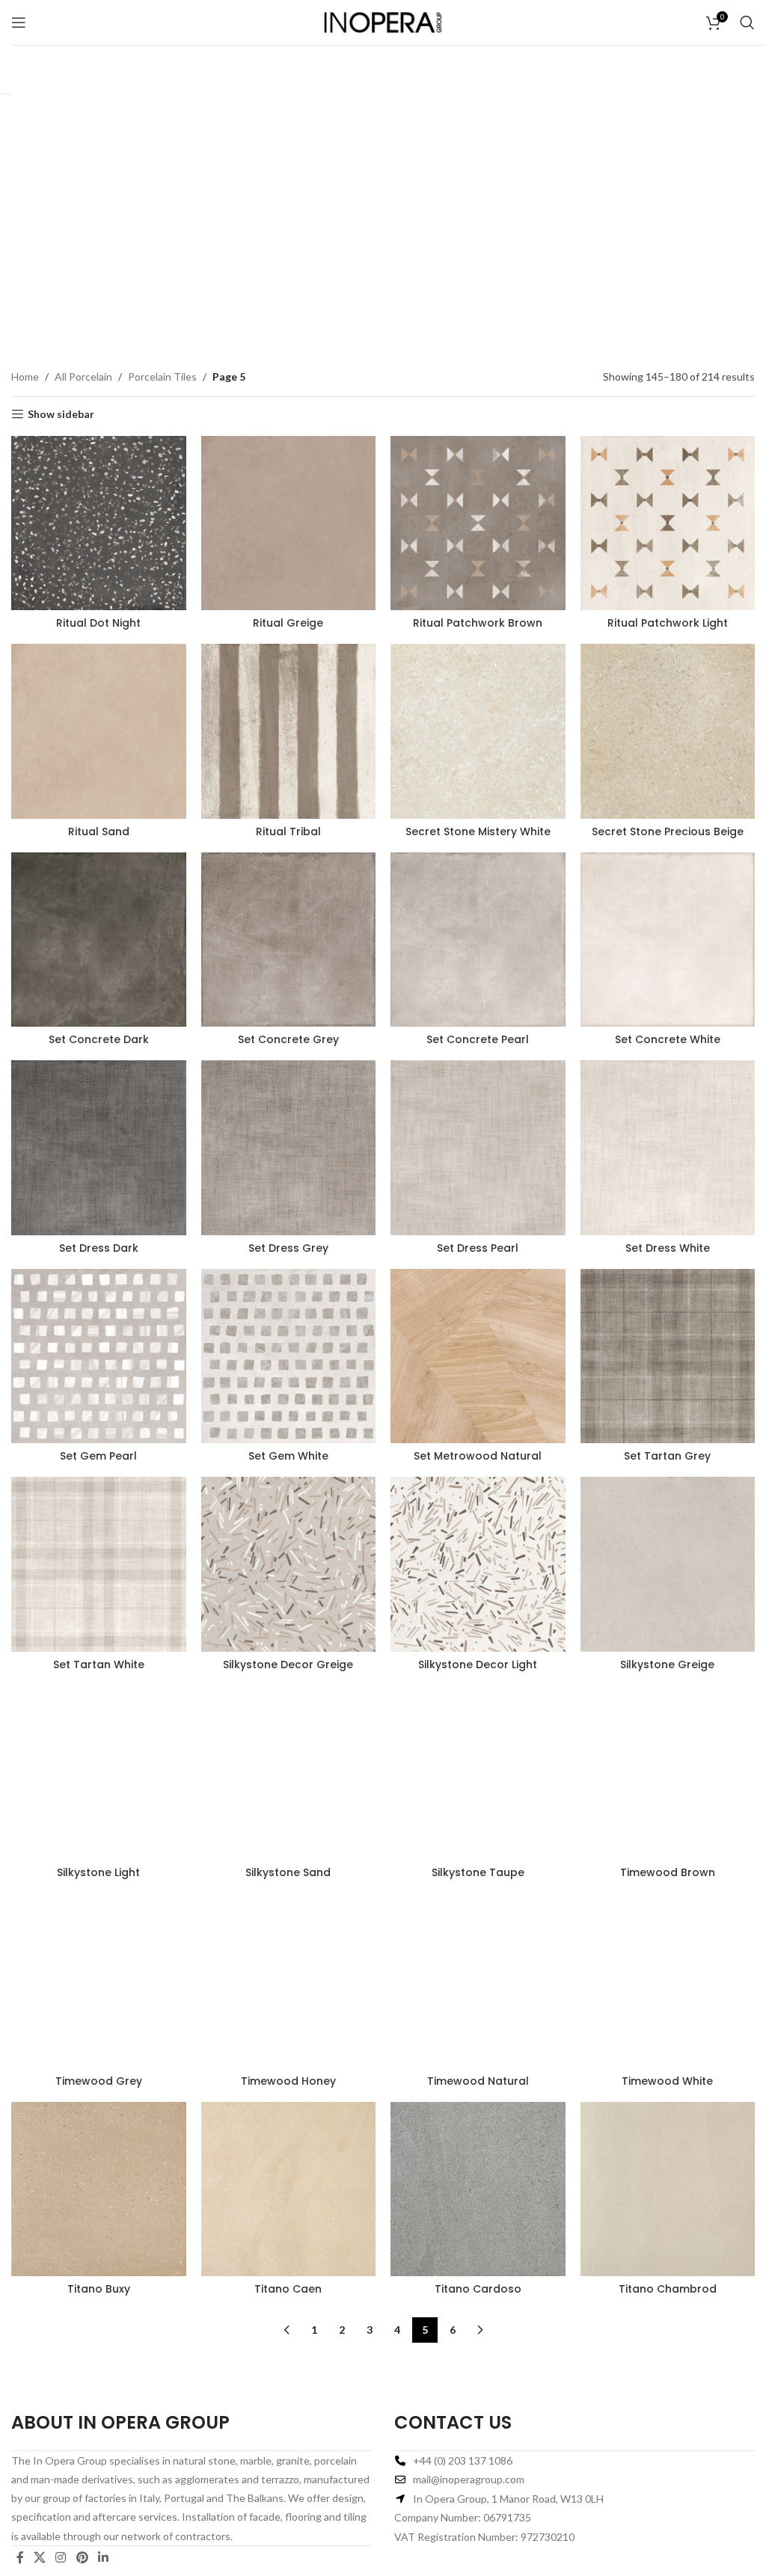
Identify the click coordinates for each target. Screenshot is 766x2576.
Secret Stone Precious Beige (668, 831)
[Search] (747, 22)
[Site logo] (383, 21)
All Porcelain (83, 376)
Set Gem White (288, 1456)
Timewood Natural (478, 2081)
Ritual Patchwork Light (668, 623)
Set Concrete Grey (288, 1039)
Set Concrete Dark (99, 1039)
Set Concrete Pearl (478, 1039)
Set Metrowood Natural (478, 1456)
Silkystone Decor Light (478, 1664)
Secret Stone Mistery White (478, 831)
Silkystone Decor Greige (288, 1664)
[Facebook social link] (20, 2557)
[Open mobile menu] (19, 22)
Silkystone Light (98, 1872)
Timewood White (667, 2081)
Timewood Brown (668, 1872)
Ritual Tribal (288, 831)
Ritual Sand (99, 831)
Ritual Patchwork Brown (478, 623)
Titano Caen (288, 2289)
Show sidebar (61, 414)
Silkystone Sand (288, 1872)
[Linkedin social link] (103, 2557)
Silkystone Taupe (478, 1872)
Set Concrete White (668, 1039)
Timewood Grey (99, 2081)
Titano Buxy (99, 2289)
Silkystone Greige (667, 1664)
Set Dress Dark (99, 1248)
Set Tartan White (99, 1664)
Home (25, 376)
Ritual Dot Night (98, 623)
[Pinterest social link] (82, 2557)
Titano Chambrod (668, 2289)
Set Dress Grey (288, 1248)
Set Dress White (668, 1248)
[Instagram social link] (61, 2557)
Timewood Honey (288, 2081)
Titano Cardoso (478, 2289)
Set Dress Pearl (478, 1248)
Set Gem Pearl (98, 1456)
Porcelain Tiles (162, 376)
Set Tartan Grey (667, 1456)
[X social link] (39, 2557)
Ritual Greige (288, 623)
